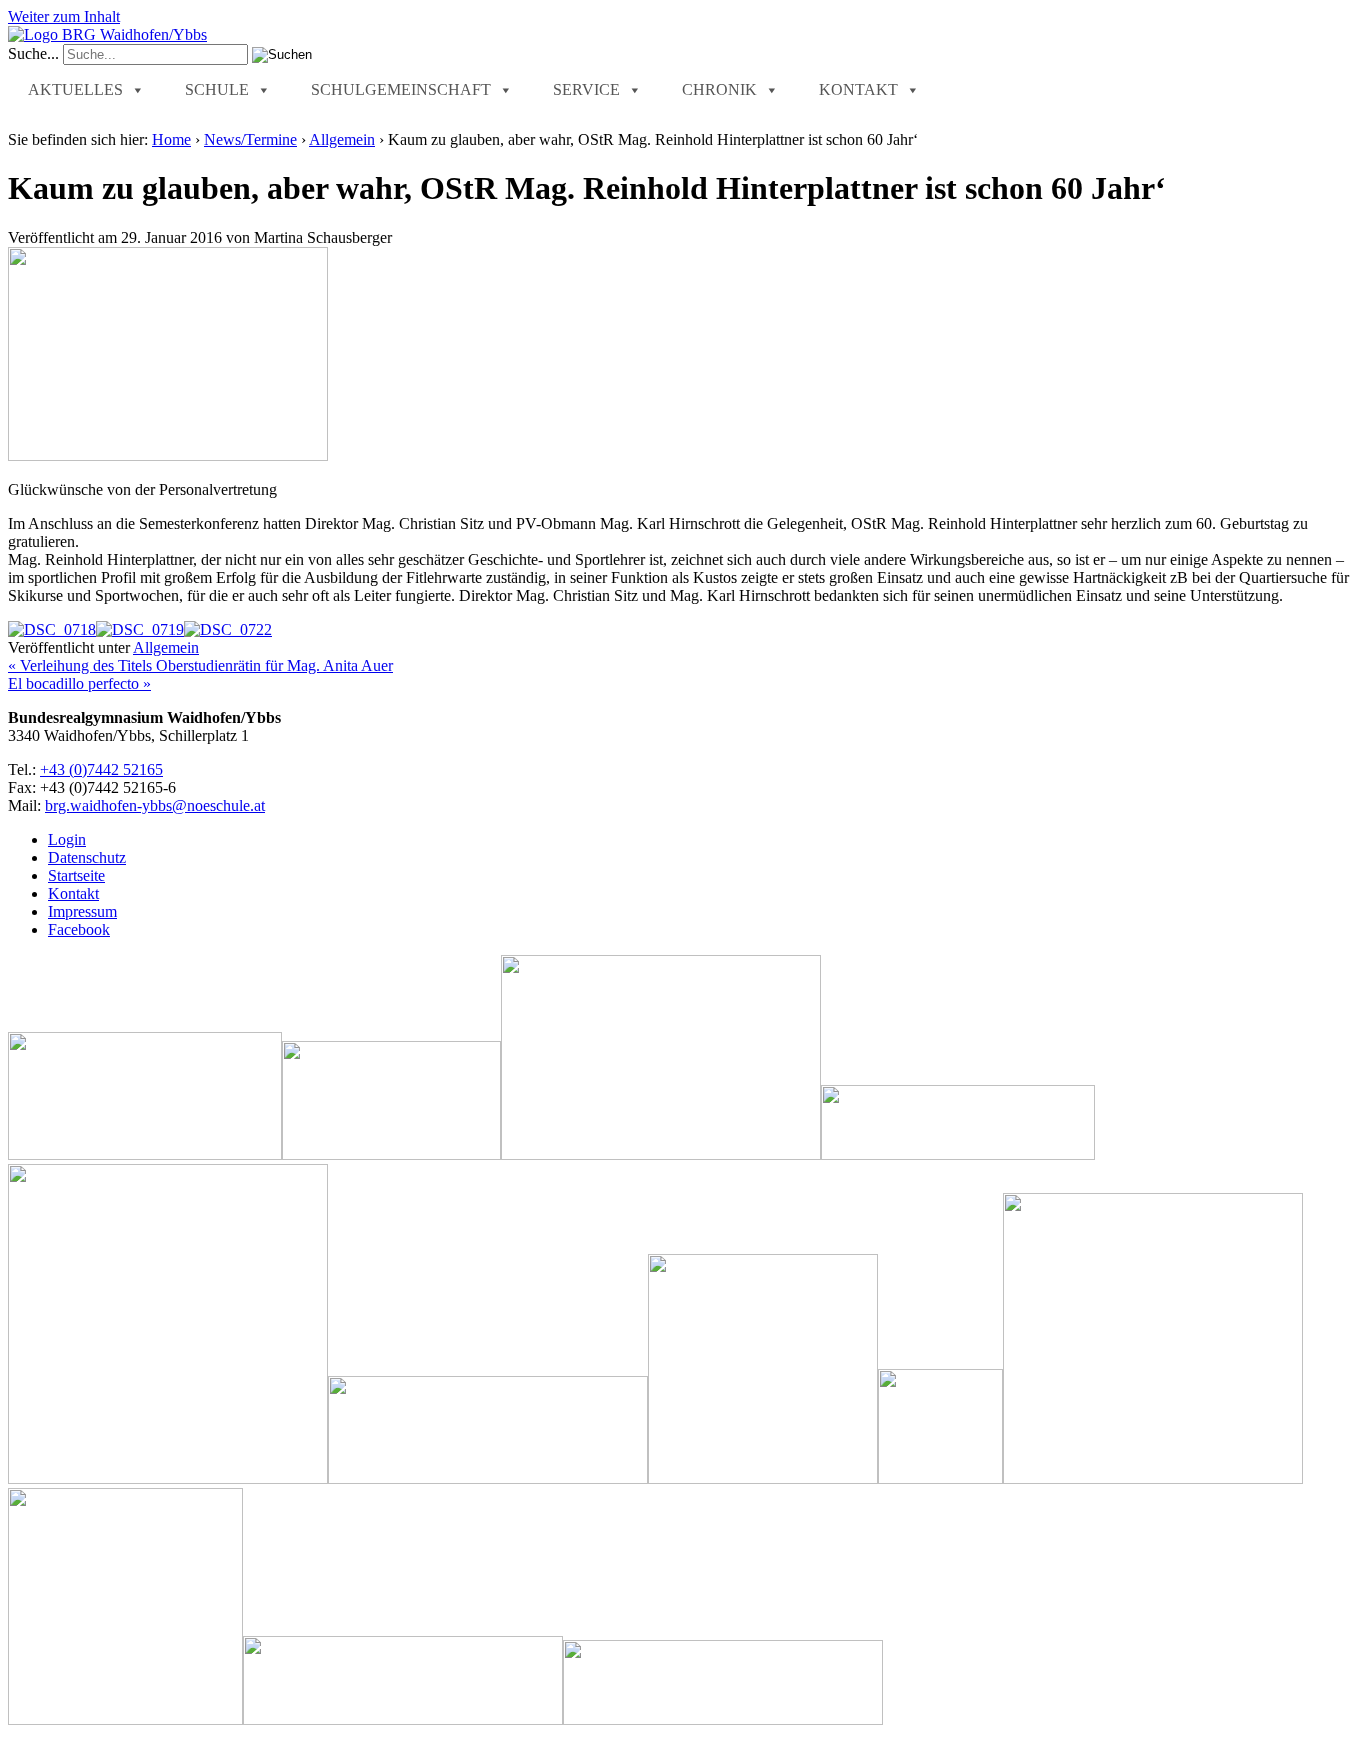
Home (171, 139)
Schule (217, 89)
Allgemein (342, 139)
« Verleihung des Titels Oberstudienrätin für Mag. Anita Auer (200, 665)
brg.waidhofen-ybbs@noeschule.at (155, 805)
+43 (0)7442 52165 (101, 769)
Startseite (76, 875)
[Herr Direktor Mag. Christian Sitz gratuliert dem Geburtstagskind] (228, 629)
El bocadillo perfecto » (79, 683)
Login (67, 839)
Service (586, 89)
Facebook (79, 929)
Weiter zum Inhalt (64, 16)
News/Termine (250, 139)
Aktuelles (75, 89)
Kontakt (858, 89)
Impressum (82, 911)
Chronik (719, 89)
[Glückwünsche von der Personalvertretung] (52, 629)
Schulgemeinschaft (401, 89)
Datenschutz (87, 857)
